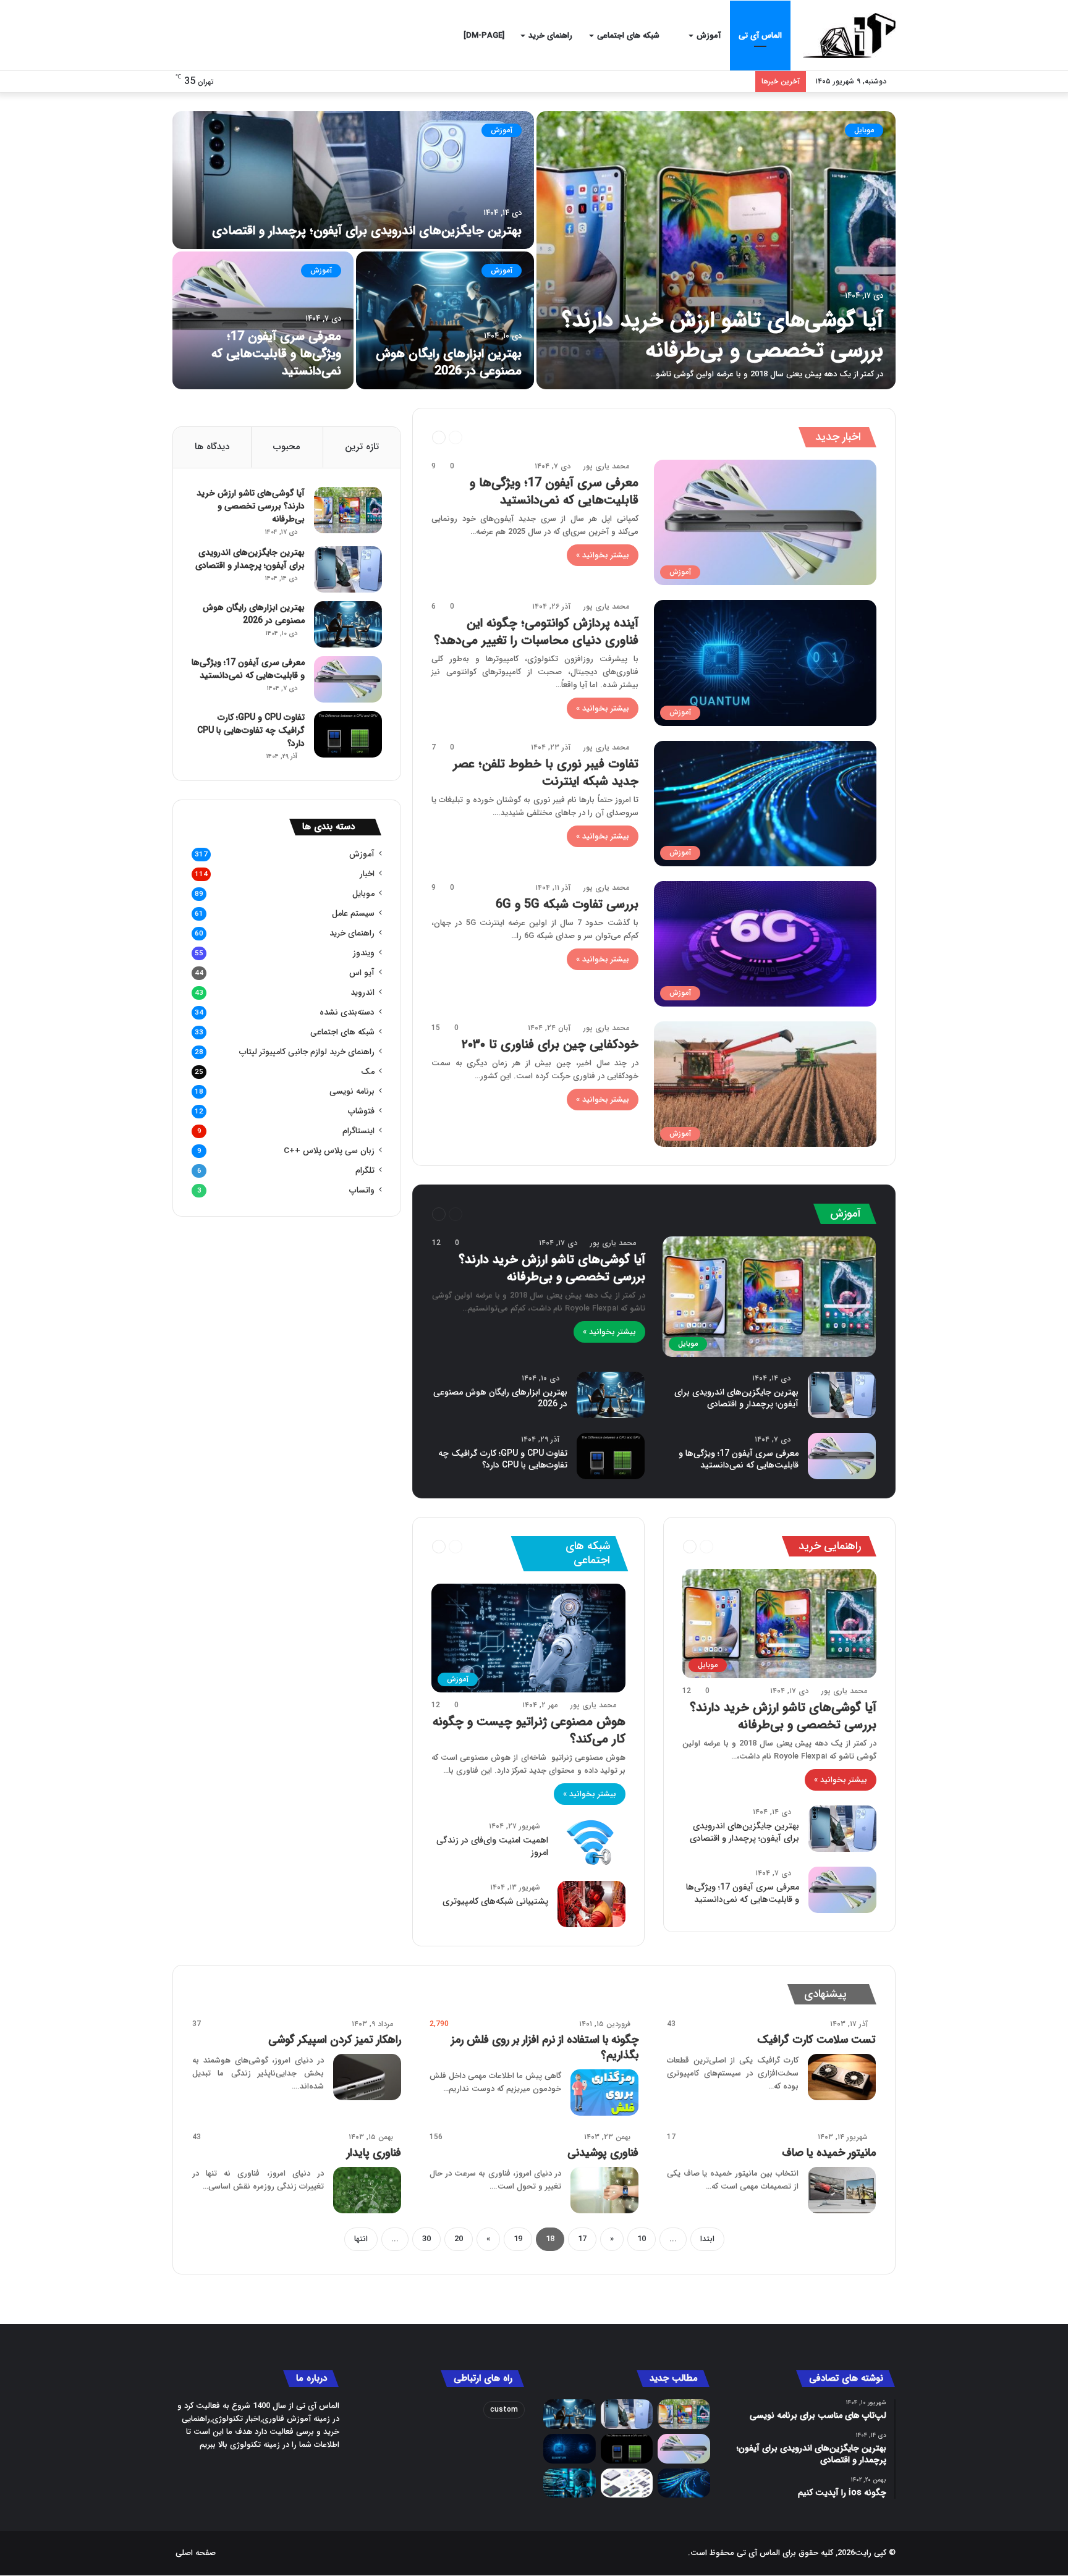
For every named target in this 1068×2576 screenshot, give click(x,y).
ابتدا (707, 2239)
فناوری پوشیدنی (603, 2153)
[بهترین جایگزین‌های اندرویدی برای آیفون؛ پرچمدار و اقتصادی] (353, 180)
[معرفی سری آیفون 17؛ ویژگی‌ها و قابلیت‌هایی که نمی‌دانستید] (263, 320)
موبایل (864, 130)
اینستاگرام (358, 1131)
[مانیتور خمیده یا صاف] (842, 2190)
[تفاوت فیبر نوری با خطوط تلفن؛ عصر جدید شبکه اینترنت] (684, 2483)
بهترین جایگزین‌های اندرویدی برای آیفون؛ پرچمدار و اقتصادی (367, 231)
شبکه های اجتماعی (629, 36)
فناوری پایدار (374, 2153)
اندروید (362, 993)
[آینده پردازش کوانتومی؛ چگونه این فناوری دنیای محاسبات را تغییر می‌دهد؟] (570, 2449)
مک (368, 1072)
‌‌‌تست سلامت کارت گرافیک (816, 2040)
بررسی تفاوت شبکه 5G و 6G (567, 904)
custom (504, 2409)
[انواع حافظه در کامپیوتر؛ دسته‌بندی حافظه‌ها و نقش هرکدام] (627, 2483)
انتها (361, 2239)
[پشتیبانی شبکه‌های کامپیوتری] (591, 1904)
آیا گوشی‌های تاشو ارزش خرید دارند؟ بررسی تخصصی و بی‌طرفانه (723, 336)
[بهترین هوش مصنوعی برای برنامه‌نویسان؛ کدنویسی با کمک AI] (570, 2483)
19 (518, 2239)
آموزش (709, 36)
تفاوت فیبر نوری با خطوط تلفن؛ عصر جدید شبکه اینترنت (546, 773)
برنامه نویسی (352, 1092)
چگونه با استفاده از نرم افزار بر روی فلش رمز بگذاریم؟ (545, 2047)
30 (426, 2239)
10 (642, 2239)
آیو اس (362, 973)
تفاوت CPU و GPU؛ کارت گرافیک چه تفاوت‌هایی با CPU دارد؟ (503, 1459)
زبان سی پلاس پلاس (329, 1151)
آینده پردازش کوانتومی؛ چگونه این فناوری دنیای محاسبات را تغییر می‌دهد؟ (536, 632)
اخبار (489, 437)
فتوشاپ (361, 1111)
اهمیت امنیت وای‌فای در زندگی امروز (492, 1846)
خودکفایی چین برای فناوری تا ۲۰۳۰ (550, 1045)
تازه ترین (362, 447)
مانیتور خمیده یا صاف (829, 2153)
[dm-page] (484, 36)
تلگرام (365, 1171)
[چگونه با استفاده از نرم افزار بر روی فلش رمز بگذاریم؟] (604, 2092)
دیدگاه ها (212, 447)
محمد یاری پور (606, 466)
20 (459, 2239)
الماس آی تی (760, 36)
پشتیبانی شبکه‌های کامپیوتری (495, 1901)
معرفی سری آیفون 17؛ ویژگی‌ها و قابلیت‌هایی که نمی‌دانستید (276, 354)
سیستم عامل (531, 1214)
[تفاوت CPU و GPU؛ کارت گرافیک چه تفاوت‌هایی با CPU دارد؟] (611, 1456)
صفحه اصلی (196, 2553)
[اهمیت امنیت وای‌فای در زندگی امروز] (591, 1843)
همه (512, 437)
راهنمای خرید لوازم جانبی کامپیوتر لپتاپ (307, 1052)
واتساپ (362, 1190)
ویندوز (364, 953)
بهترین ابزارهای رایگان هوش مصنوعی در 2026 (449, 362)
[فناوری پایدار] (367, 2190)
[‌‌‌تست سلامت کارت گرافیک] (842, 2077)
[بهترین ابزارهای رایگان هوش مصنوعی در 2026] (445, 320)
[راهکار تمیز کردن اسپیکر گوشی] (367, 2077)
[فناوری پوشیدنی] (604, 2190)
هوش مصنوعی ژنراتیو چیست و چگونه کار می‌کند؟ (529, 1730)
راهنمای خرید (550, 36)
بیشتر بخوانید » (603, 555)
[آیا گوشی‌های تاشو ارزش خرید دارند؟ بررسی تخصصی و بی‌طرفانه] (716, 250)
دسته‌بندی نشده (347, 1012)
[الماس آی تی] (849, 36)
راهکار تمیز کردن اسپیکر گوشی (335, 2040)
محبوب (287, 447)
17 (582, 2239)
